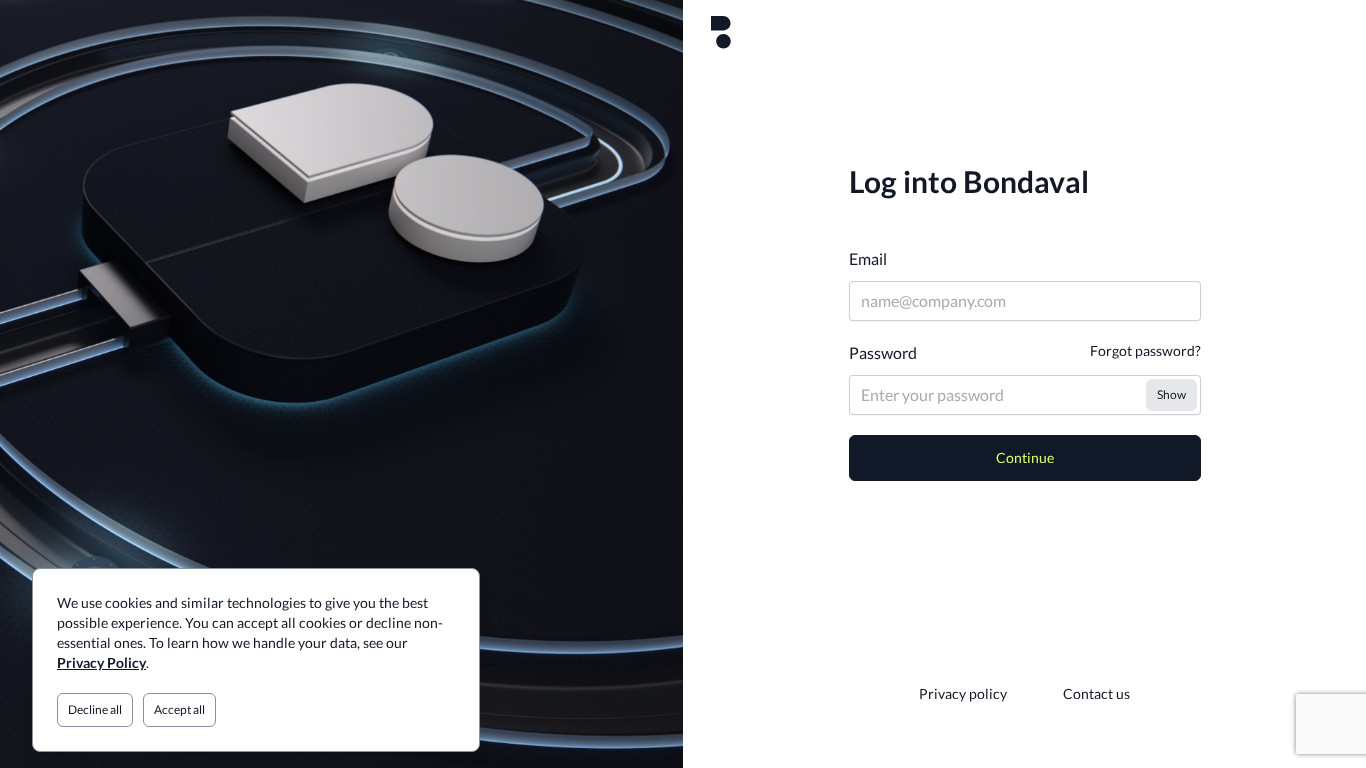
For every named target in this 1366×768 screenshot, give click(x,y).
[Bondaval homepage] (721, 32)
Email (868, 258)
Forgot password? (1145, 350)
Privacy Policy (101, 662)
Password (883, 352)
